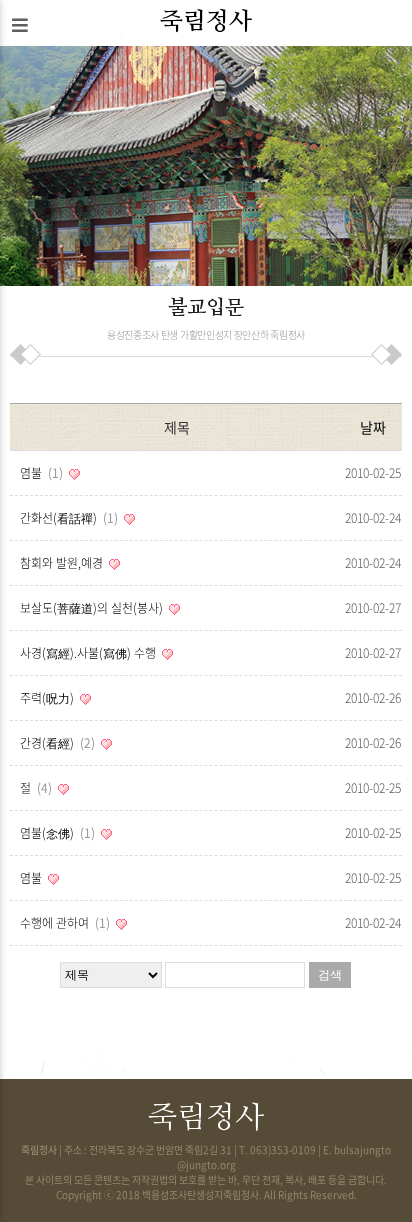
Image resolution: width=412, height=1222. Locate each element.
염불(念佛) (55, 833)
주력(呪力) (48, 698)
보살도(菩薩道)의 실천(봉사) (93, 608)
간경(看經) (55, 743)
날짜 (372, 427)
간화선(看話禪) (67, 518)
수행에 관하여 (63, 923)
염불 (39, 473)
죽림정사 (206, 22)
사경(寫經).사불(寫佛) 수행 (89, 653)
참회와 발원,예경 (63, 563)
